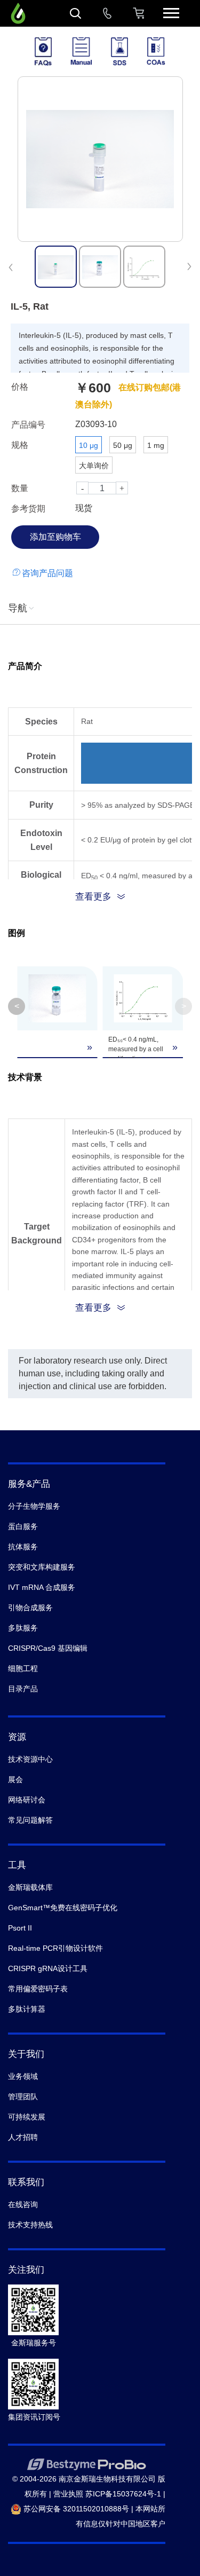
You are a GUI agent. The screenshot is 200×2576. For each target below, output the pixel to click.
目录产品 (23, 1689)
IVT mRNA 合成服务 (42, 1587)
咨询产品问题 (47, 573)
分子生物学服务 (34, 1506)
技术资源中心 (30, 1759)
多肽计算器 (27, 2009)
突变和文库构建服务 (42, 1567)
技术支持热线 (30, 2225)
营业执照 (68, 2494)
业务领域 (23, 2076)
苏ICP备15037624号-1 (123, 2494)
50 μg (123, 445)
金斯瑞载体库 (30, 1887)
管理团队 (23, 2097)
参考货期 (28, 509)
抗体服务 (23, 1547)
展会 (15, 1779)
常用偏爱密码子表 (38, 1989)
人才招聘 (23, 2137)
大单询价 (94, 466)
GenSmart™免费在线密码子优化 (63, 1908)
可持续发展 (27, 2117)
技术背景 (25, 1077)
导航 (18, 608)
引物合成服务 (30, 1608)
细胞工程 (23, 1668)
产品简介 (25, 666)
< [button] (17, 1006)
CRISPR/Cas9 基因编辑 (48, 1648)
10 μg (89, 445)
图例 (17, 933)
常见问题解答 (30, 1820)
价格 (20, 387)
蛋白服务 (23, 1526)
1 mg (156, 445)
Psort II (20, 1928)
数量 (20, 488)
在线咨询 (23, 2204)
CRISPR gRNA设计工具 (48, 1968)
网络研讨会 (27, 1800)
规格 (20, 445)
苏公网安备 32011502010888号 (75, 2509)
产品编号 (28, 425)
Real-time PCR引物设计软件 (55, 1948)
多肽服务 (23, 1628)
